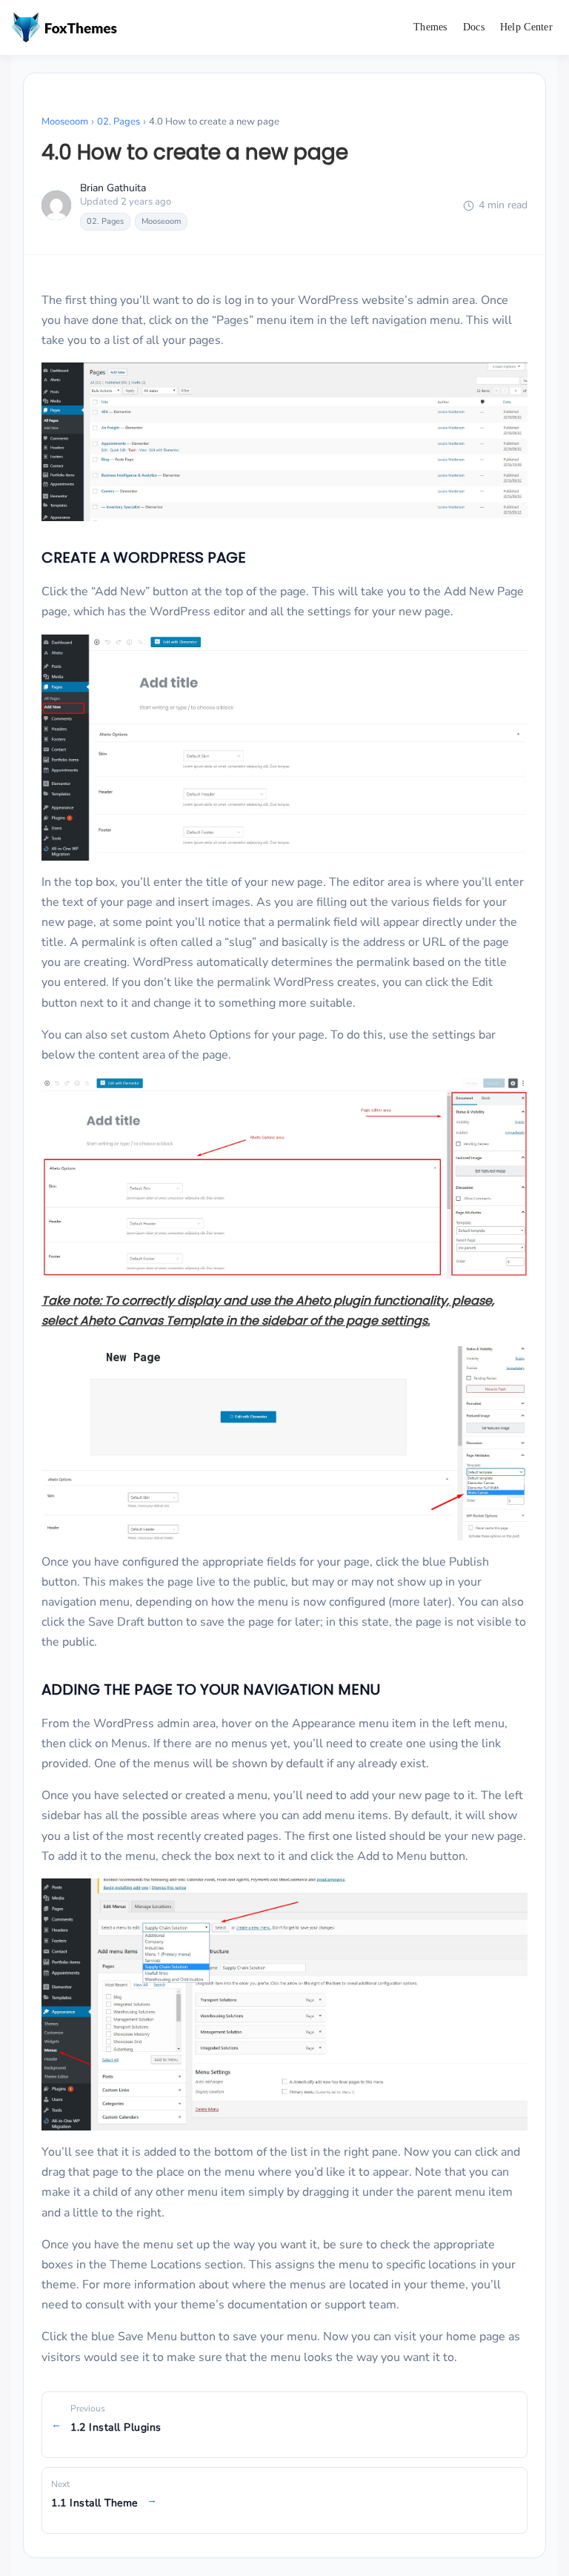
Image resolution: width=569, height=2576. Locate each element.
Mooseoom (65, 122)
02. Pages (119, 122)
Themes (430, 27)
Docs (474, 27)
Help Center (526, 27)
